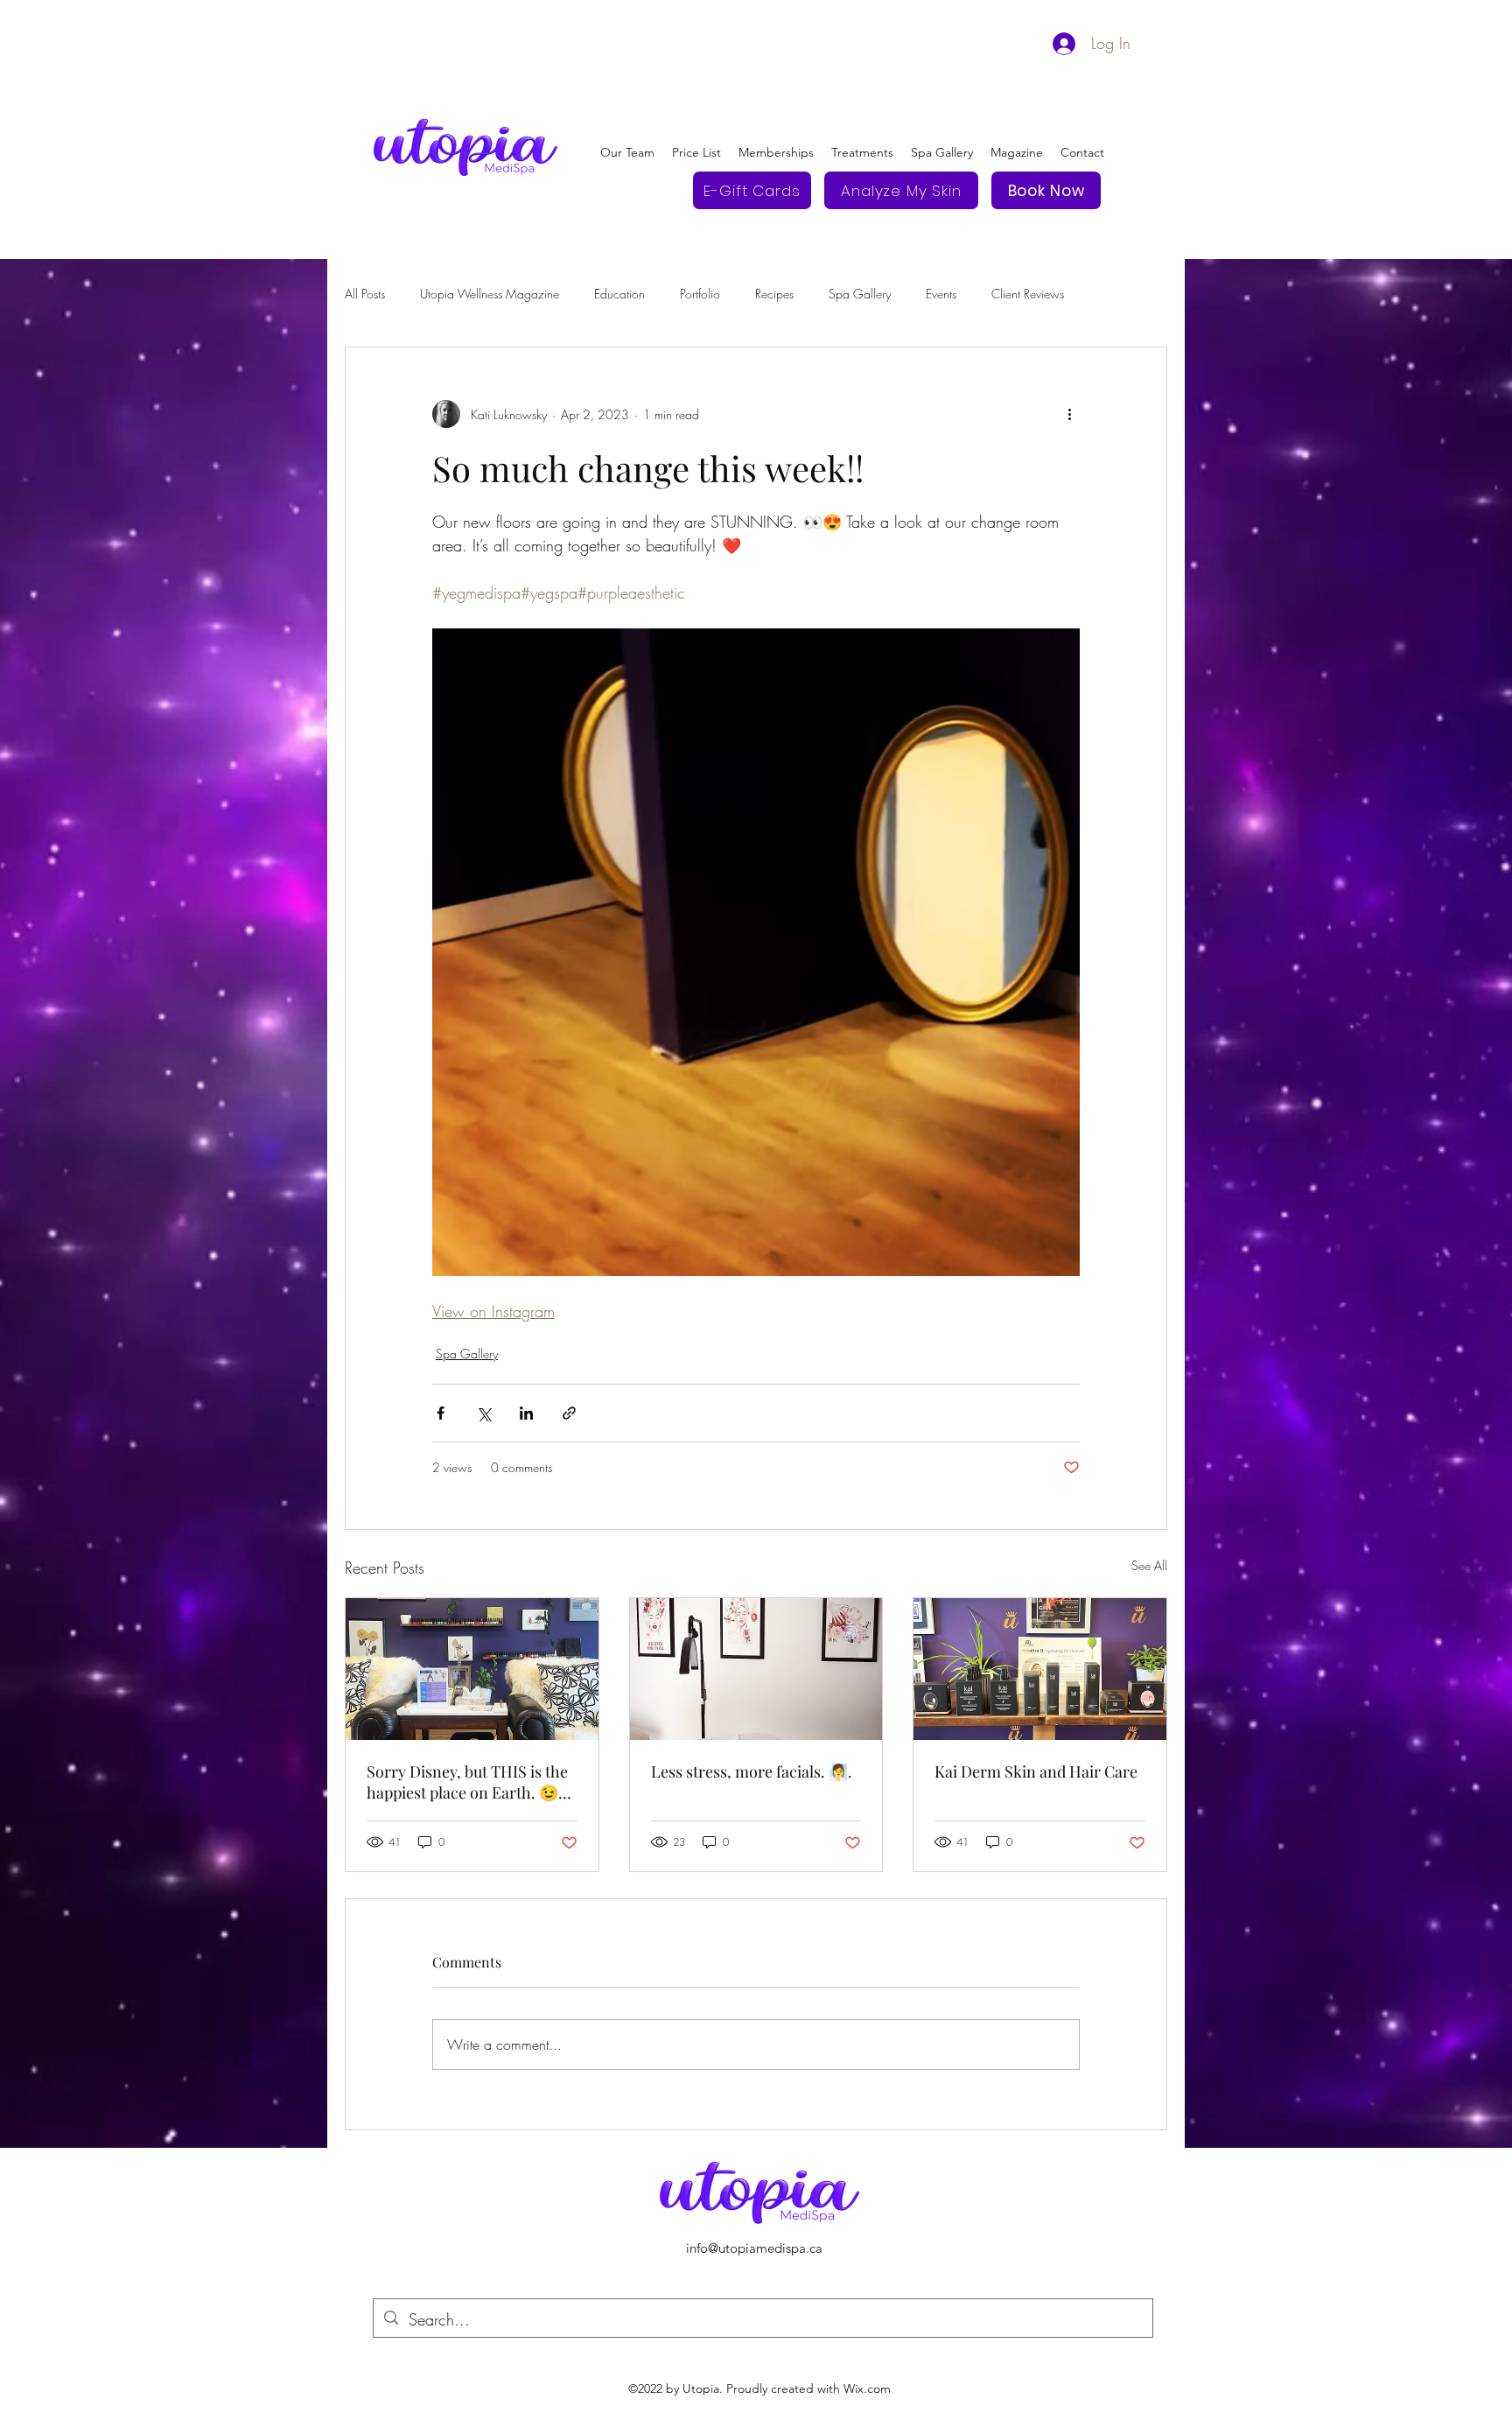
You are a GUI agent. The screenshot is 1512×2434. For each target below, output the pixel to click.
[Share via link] (569, 1413)
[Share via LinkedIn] (526, 1413)
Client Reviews (1028, 294)
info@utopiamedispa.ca (754, 2248)
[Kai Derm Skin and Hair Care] (1040, 1669)
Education (619, 294)
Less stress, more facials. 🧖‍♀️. (752, 1771)
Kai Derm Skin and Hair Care (1036, 1771)
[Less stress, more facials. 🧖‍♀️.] (756, 1669)
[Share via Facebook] (441, 1413)
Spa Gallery (860, 294)
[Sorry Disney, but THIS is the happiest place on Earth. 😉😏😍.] (472, 1669)
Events (941, 294)
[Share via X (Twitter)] (483, 1413)
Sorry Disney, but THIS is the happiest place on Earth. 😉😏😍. (467, 1782)
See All (1149, 1565)
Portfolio (700, 294)
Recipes (774, 294)
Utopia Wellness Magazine (490, 294)
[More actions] (1069, 414)
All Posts (365, 294)
